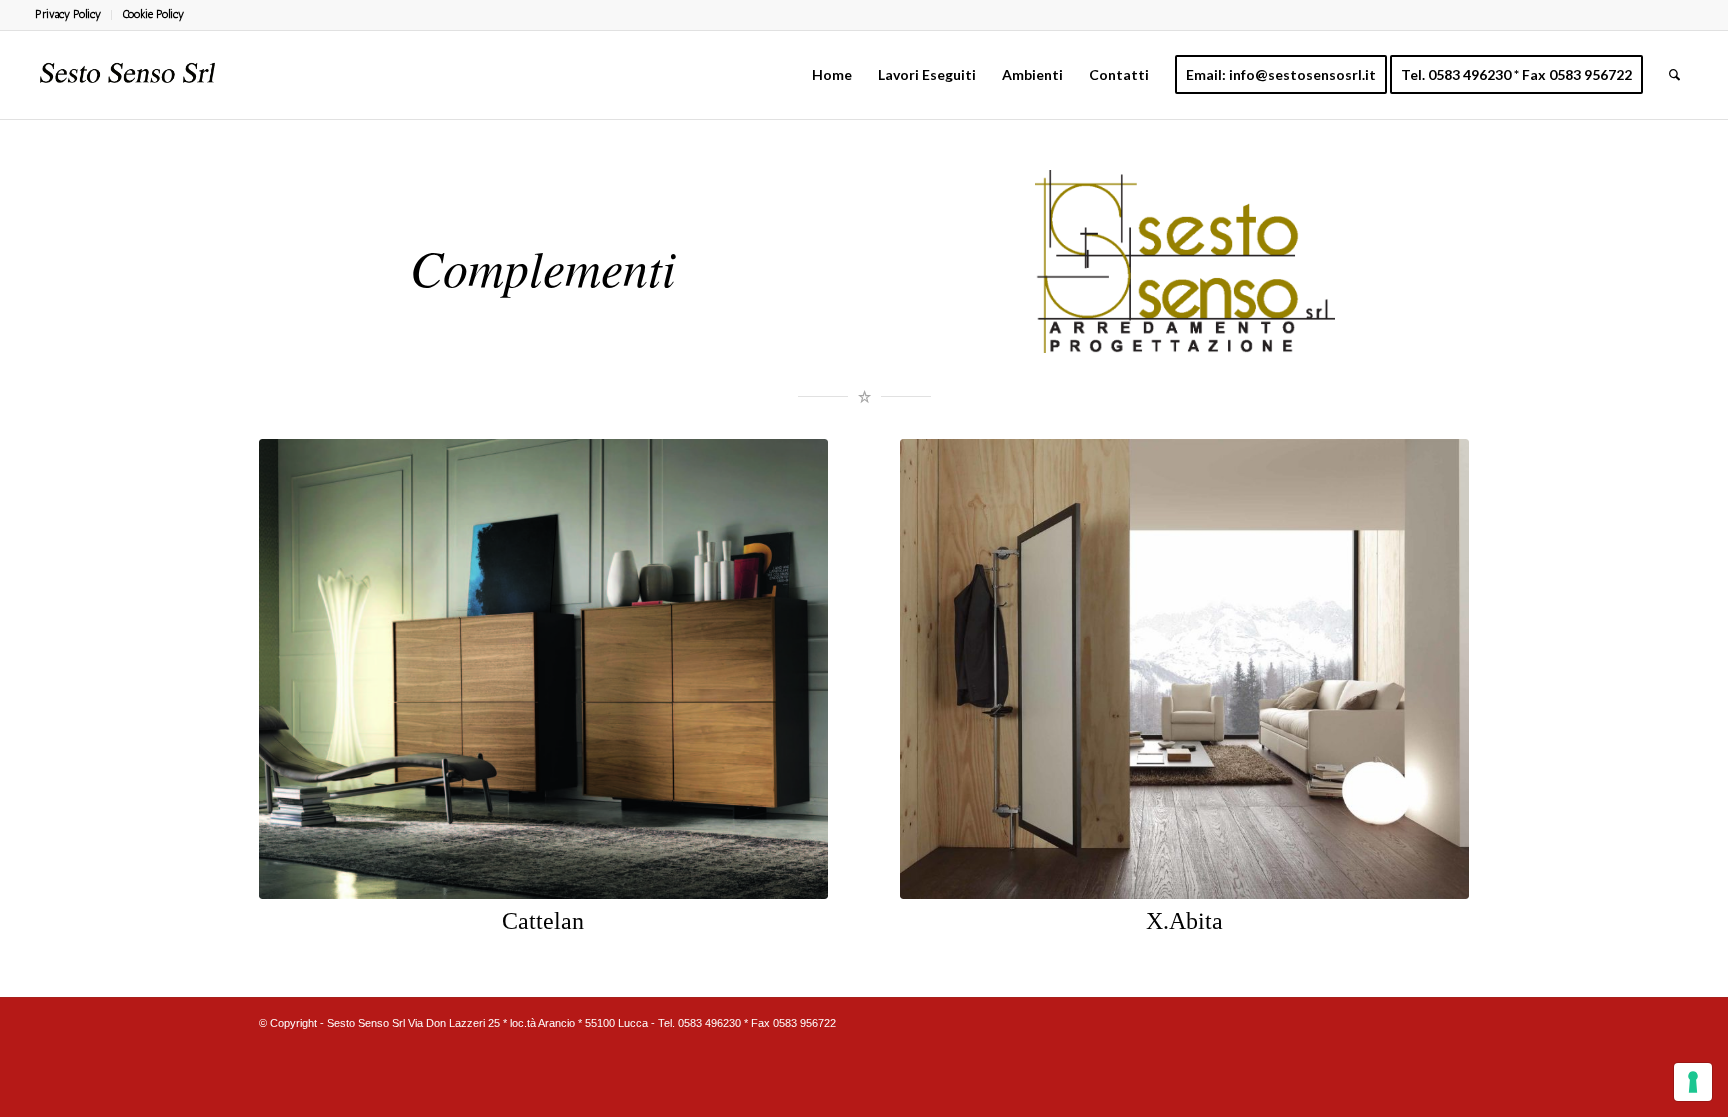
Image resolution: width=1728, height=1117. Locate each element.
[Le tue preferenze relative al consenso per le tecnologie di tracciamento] (1693, 1082)
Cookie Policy (153, 14)
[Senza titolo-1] (128, 75)
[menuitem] (73, 15)
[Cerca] (1674, 75)
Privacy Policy (68, 14)
